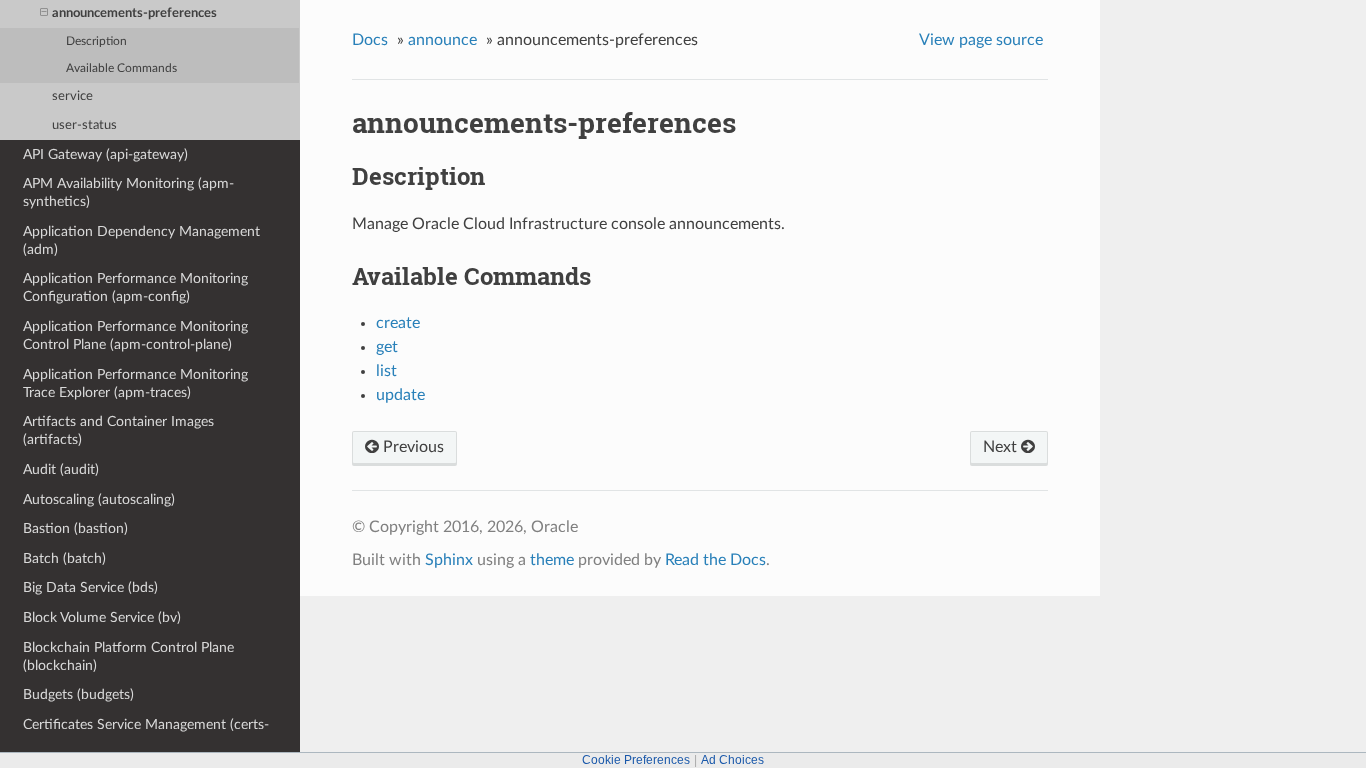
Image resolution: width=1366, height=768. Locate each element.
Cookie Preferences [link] (636, 760)
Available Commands (121, 68)
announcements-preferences (134, 13)
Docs (370, 40)
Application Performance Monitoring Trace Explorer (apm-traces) (135, 383)
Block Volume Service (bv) (102, 617)
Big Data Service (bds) (90, 587)
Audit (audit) (61, 469)
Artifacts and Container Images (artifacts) (118, 430)
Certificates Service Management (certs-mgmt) (146, 733)
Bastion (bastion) (75, 528)
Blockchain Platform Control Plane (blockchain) (128, 656)
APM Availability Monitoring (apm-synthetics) (128, 192)
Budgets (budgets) (78, 694)
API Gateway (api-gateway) (105, 154)
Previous (411, 447)
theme (552, 560)
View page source (981, 40)
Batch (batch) (64, 558)
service (72, 96)
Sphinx (449, 560)
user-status (84, 125)
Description (96, 41)
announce (442, 40)
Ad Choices (732, 760)
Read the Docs (715, 560)
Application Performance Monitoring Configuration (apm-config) (135, 287)
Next (1002, 447)
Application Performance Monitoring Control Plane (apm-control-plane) (135, 335)
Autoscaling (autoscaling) (99, 499)
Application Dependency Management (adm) (141, 240)
